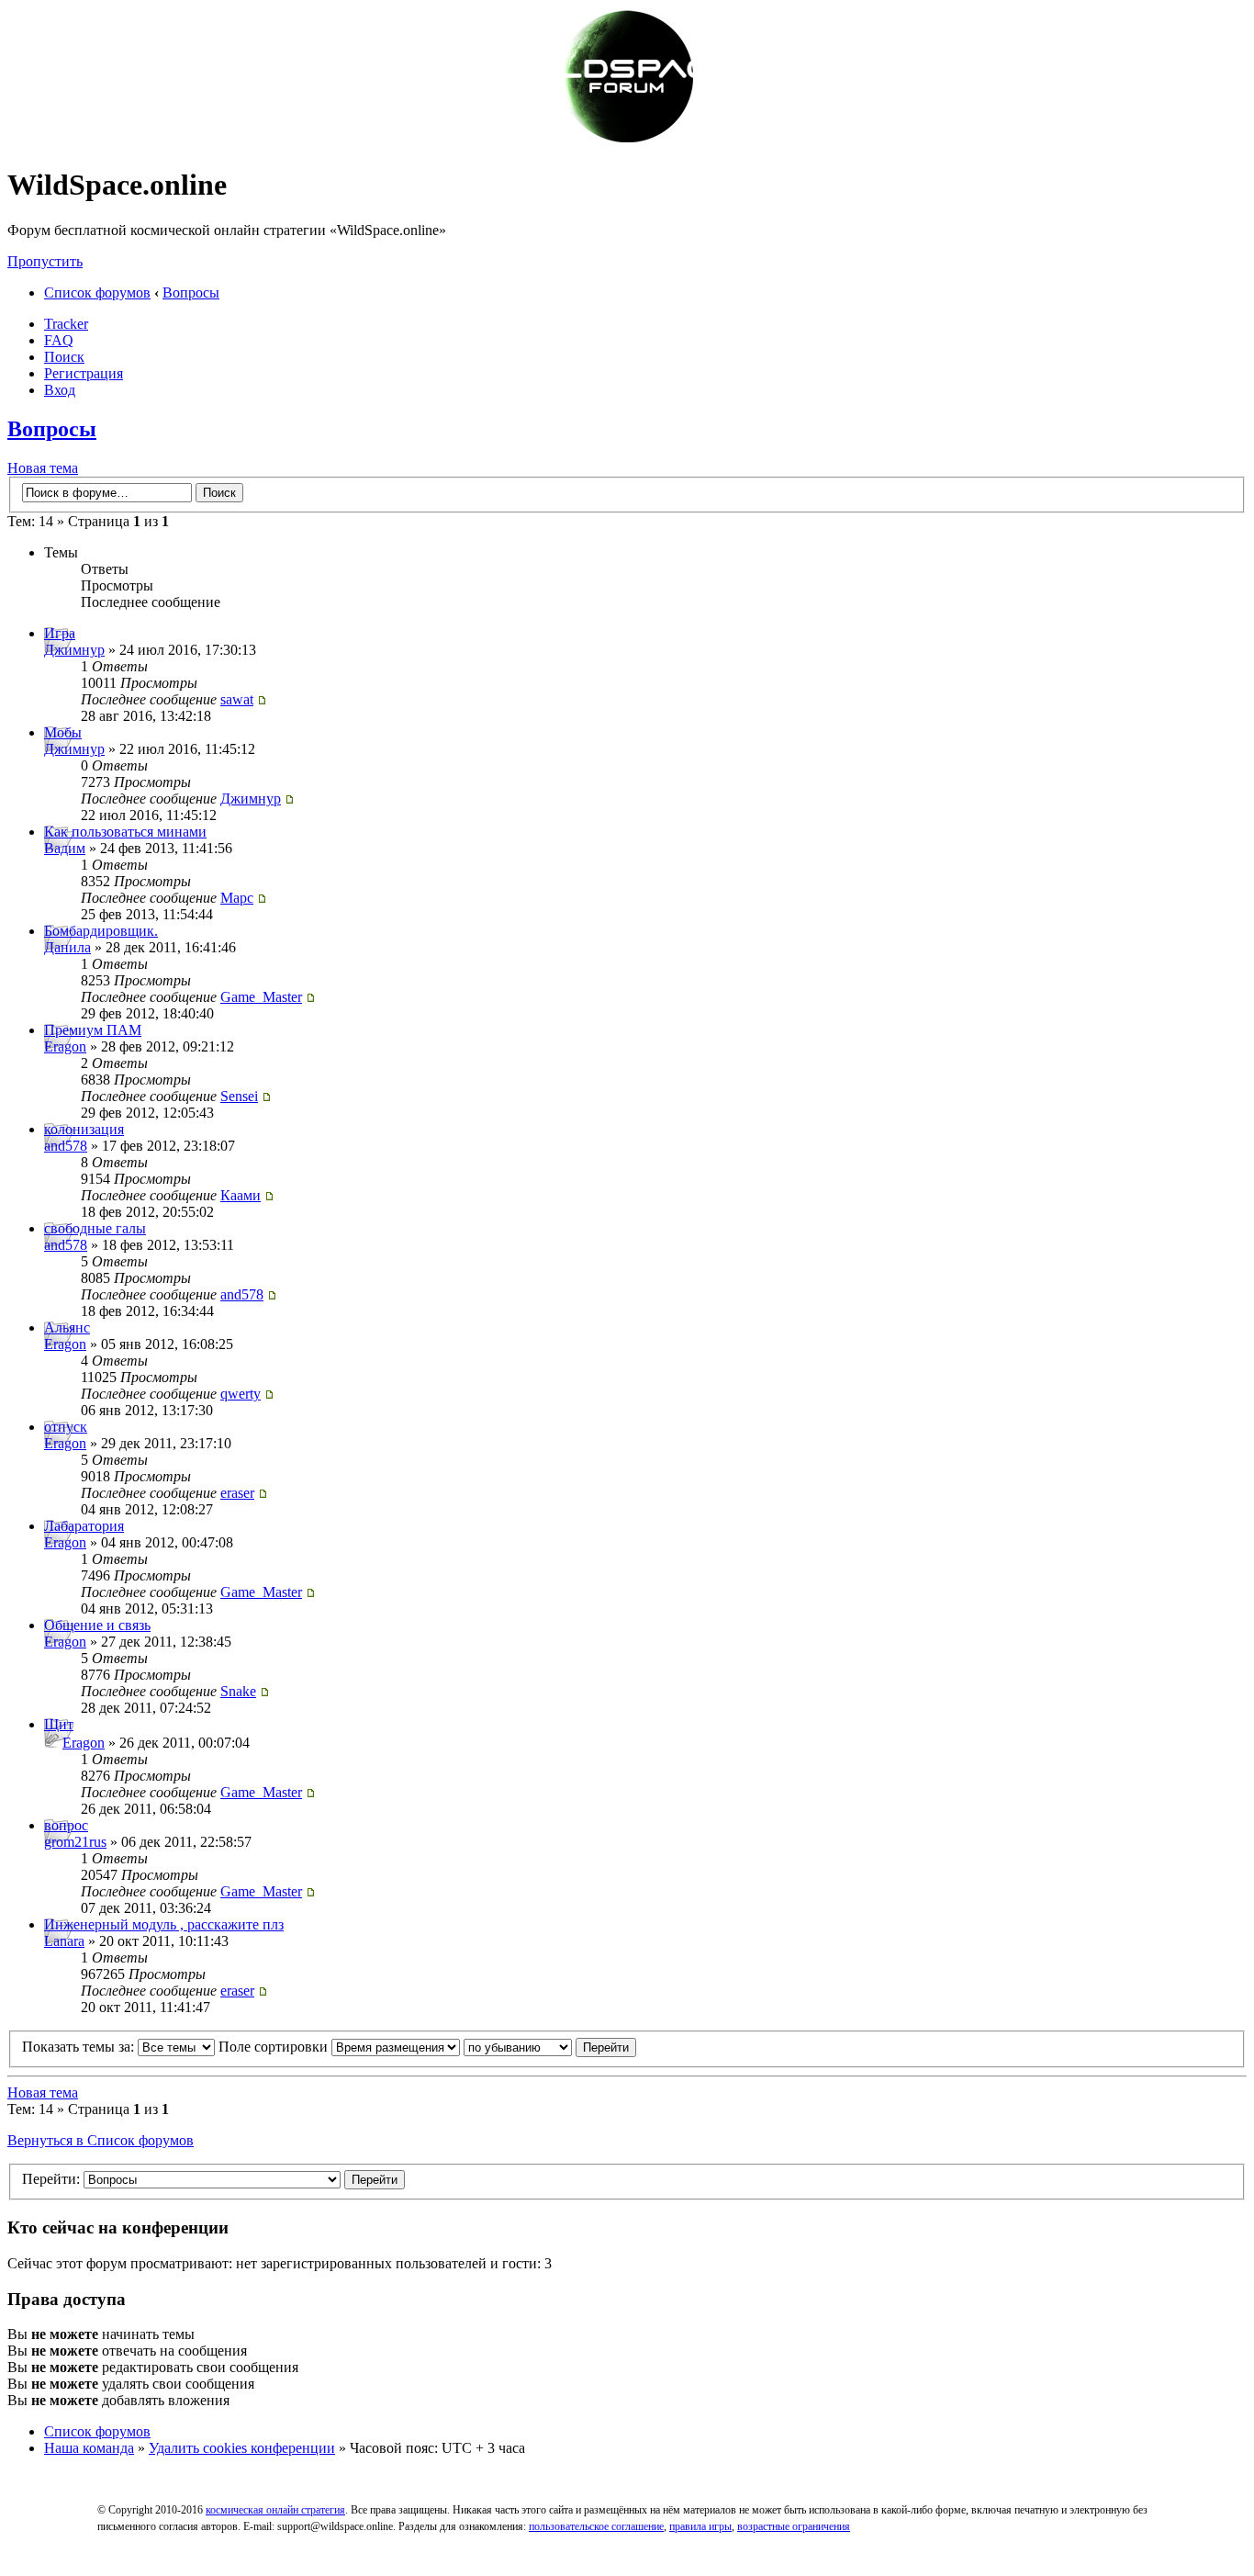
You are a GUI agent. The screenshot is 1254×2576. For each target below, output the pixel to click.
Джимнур (74, 650)
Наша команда (89, 2448)
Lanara (64, 1941)
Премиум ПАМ (93, 1030)
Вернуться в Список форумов (101, 2140)
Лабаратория (84, 1526)
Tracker (66, 324)
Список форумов (97, 292)
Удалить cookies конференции (242, 2448)
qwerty (241, 1394)
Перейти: (51, 2179)
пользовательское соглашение (596, 2526)
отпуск (66, 1427)
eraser (237, 1493)
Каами (241, 1195)
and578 (66, 1146)
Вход (60, 390)
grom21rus (75, 1842)
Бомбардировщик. (101, 931)
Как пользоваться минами (125, 832)
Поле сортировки (275, 2047)
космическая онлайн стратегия (275, 2510)
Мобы (63, 732)
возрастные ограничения (794, 2526)
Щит (59, 1724)
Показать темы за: (80, 2047)
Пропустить (45, 261)
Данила (67, 947)
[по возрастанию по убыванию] (550, 2047)
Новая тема (43, 468)
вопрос (66, 1825)
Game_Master (261, 997)
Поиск (64, 357)
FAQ (59, 340)
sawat (237, 699)
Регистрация (84, 373)
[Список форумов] (627, 140)
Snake (238, 1691)
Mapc (237, 898)
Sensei (239, 1096)
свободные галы (95, 1228)
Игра (60, 633)
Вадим (65, 848)
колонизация (84, 1129)
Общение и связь (97, 1625)
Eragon (65, 1046)
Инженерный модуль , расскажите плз (164, 1924)
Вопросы (191, 292)
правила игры (700, 2526)
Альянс (67, 1327)
